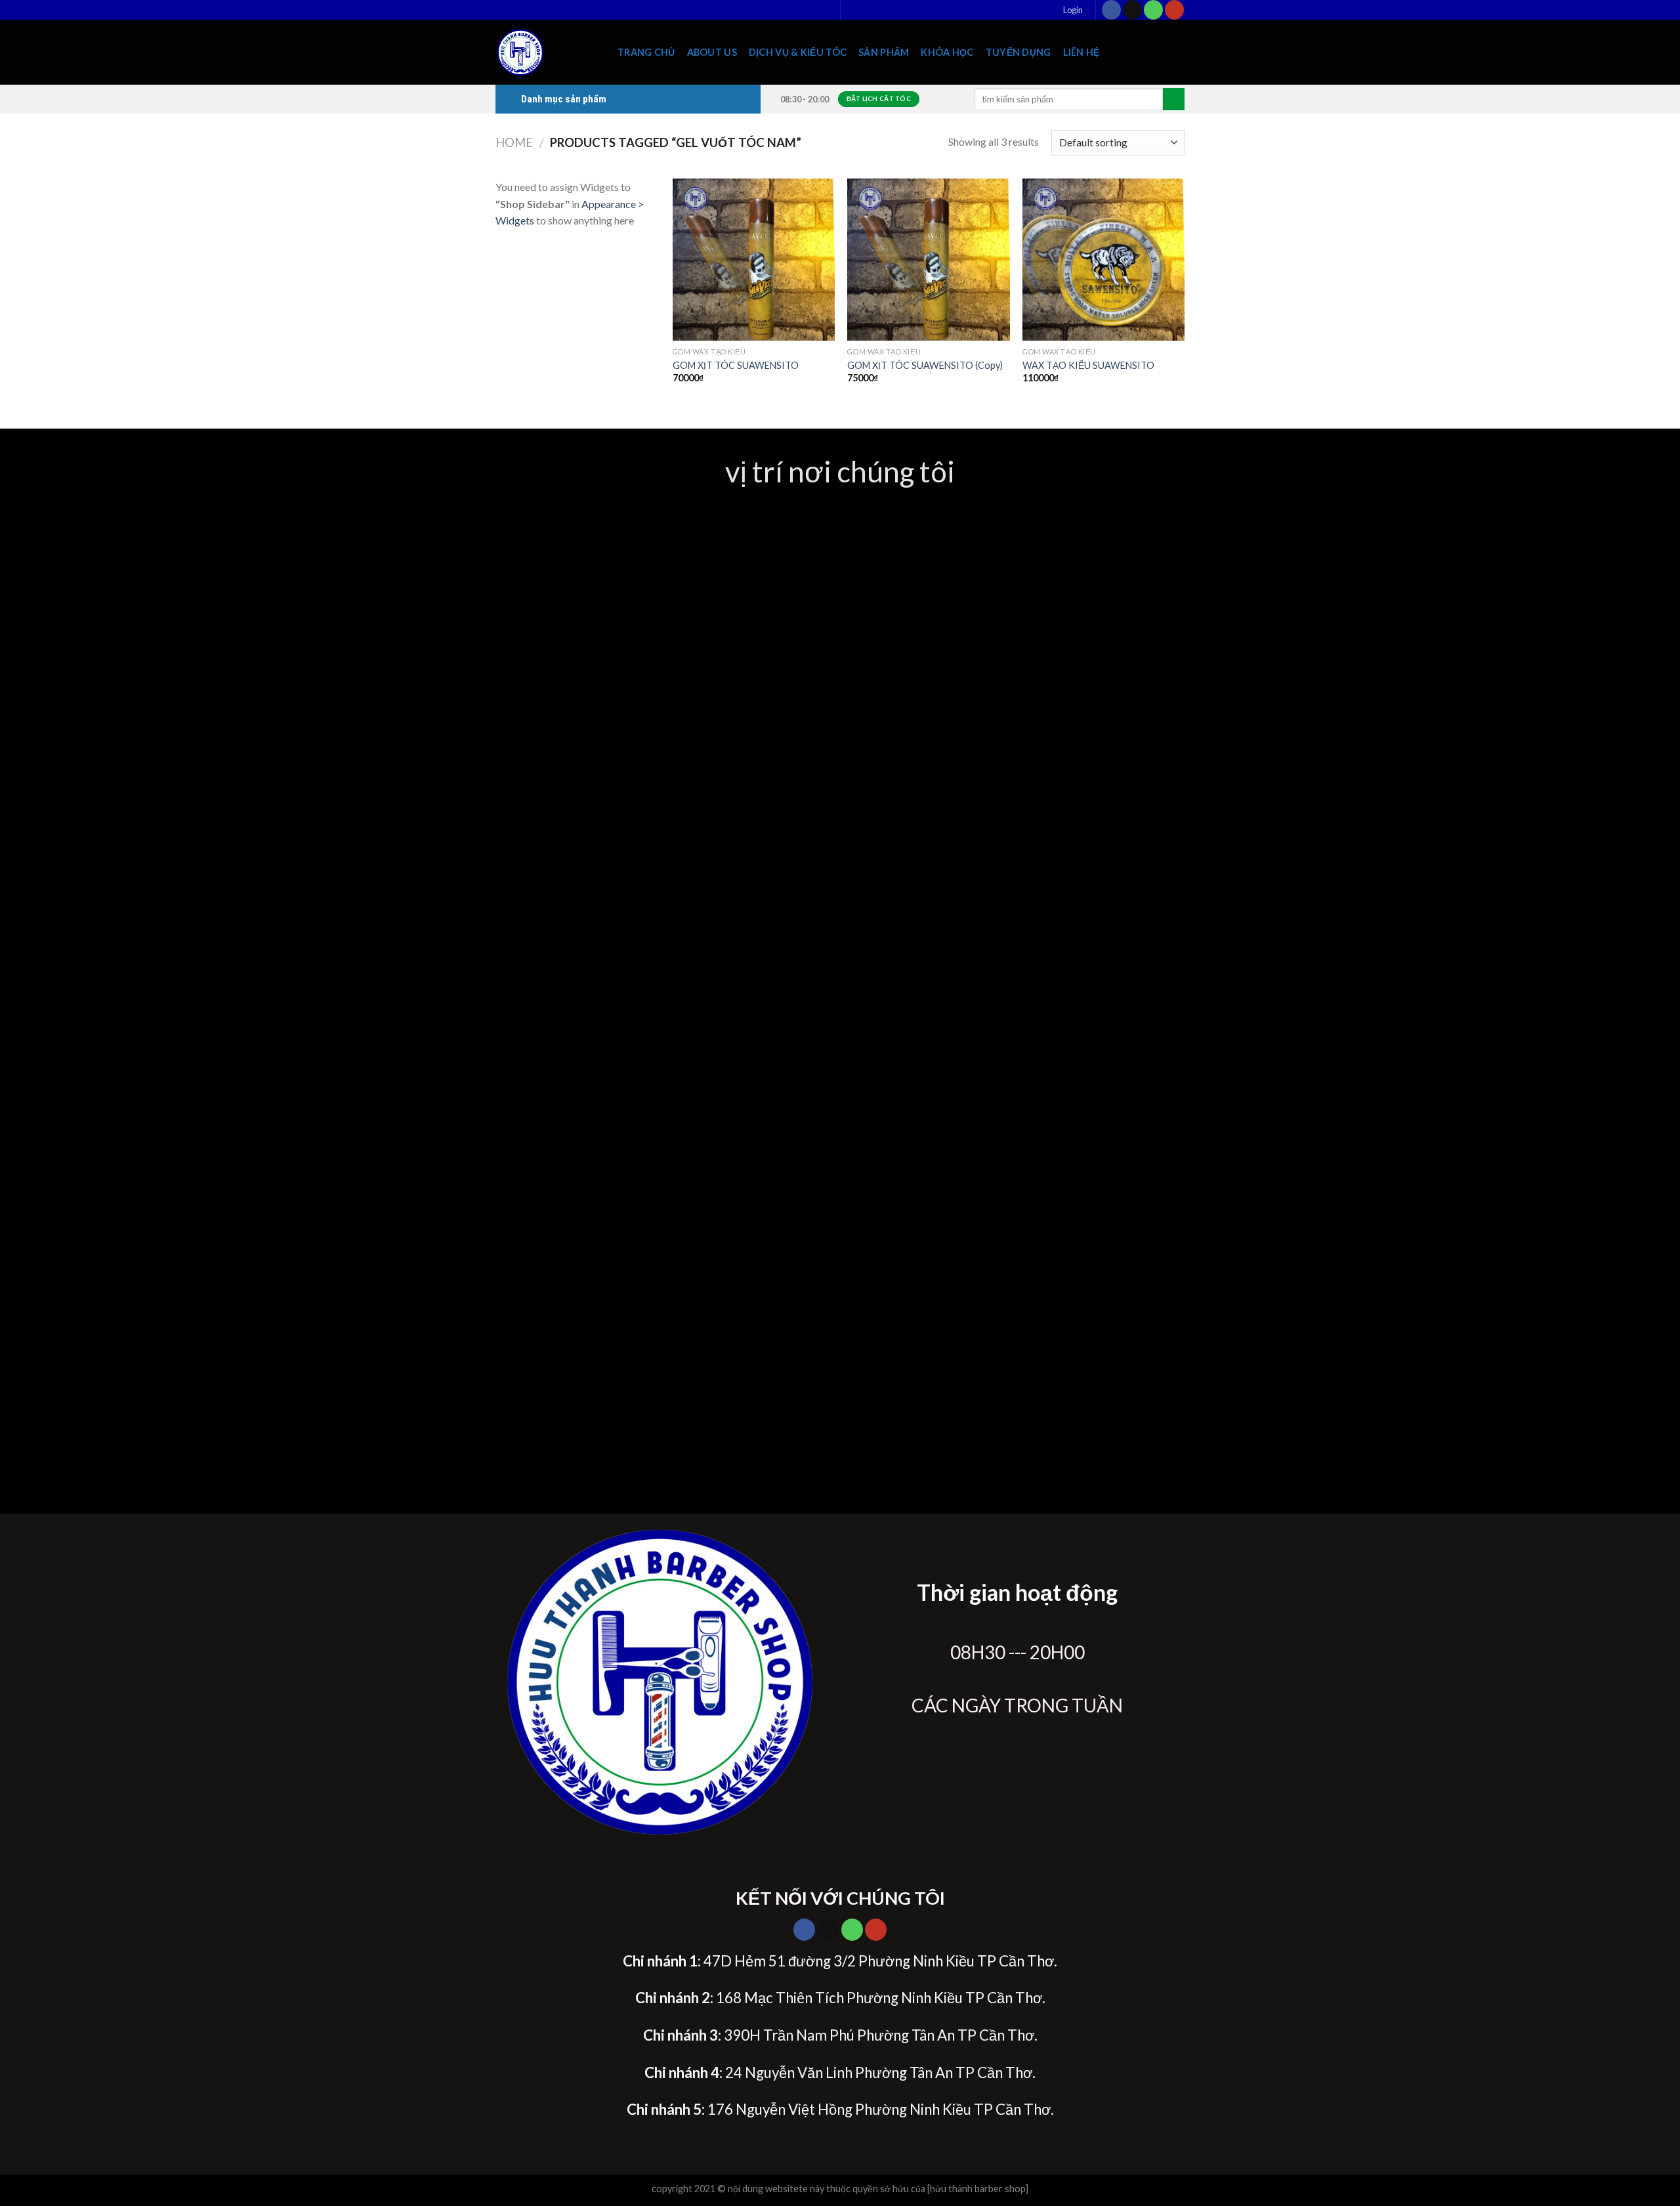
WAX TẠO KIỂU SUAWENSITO (1088, 365)
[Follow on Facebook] (1111, 10)
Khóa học (947, 52)
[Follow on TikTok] (1132, 10)
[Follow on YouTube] (1174, 10)
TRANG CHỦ (646, 52)
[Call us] (1153, 10)
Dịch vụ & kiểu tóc (798, 52)
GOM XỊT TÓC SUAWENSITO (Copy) (925, 365)
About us (712, 52)
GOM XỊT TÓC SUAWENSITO (736, 365)
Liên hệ (1081, 52)
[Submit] (1174, 99)
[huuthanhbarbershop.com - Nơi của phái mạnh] (547, 52)
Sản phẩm (884, 52)
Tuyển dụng (1018, 52)
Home (514, 142)
